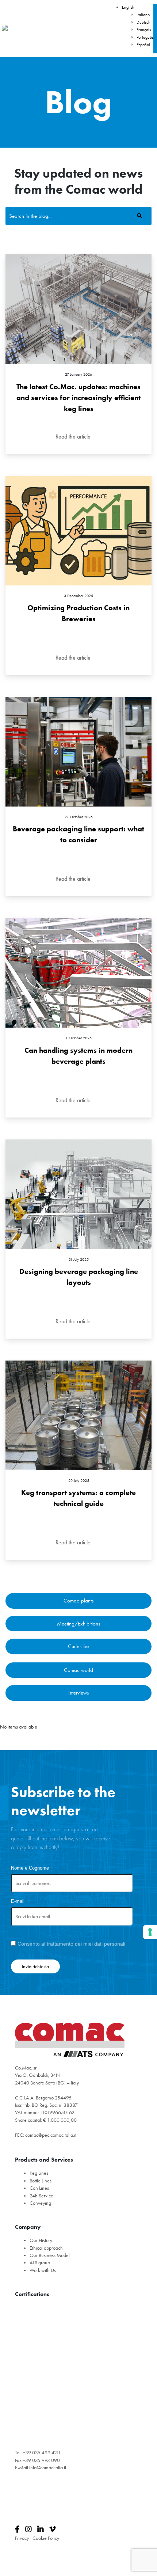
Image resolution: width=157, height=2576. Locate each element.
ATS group (40, 2263)
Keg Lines (39, 2173)
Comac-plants (78, 1601)
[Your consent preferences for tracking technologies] (150, 1932)
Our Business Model (50, 2255)
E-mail (18, 1901)
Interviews (78, 1693)
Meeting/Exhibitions (78, 1624)
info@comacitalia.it (48, 2468)
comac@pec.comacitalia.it (51, 2135)
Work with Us (43, 2270)
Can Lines (39, 2188)
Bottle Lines (41, 2181)
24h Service (41, 2196)
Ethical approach (46, 2248)
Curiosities (78, 1646)
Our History (41, 2240)
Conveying (40, 2203)
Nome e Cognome (30, 1868)
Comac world (78, 1670)
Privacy (22, 2538)
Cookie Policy (46, 2538)
